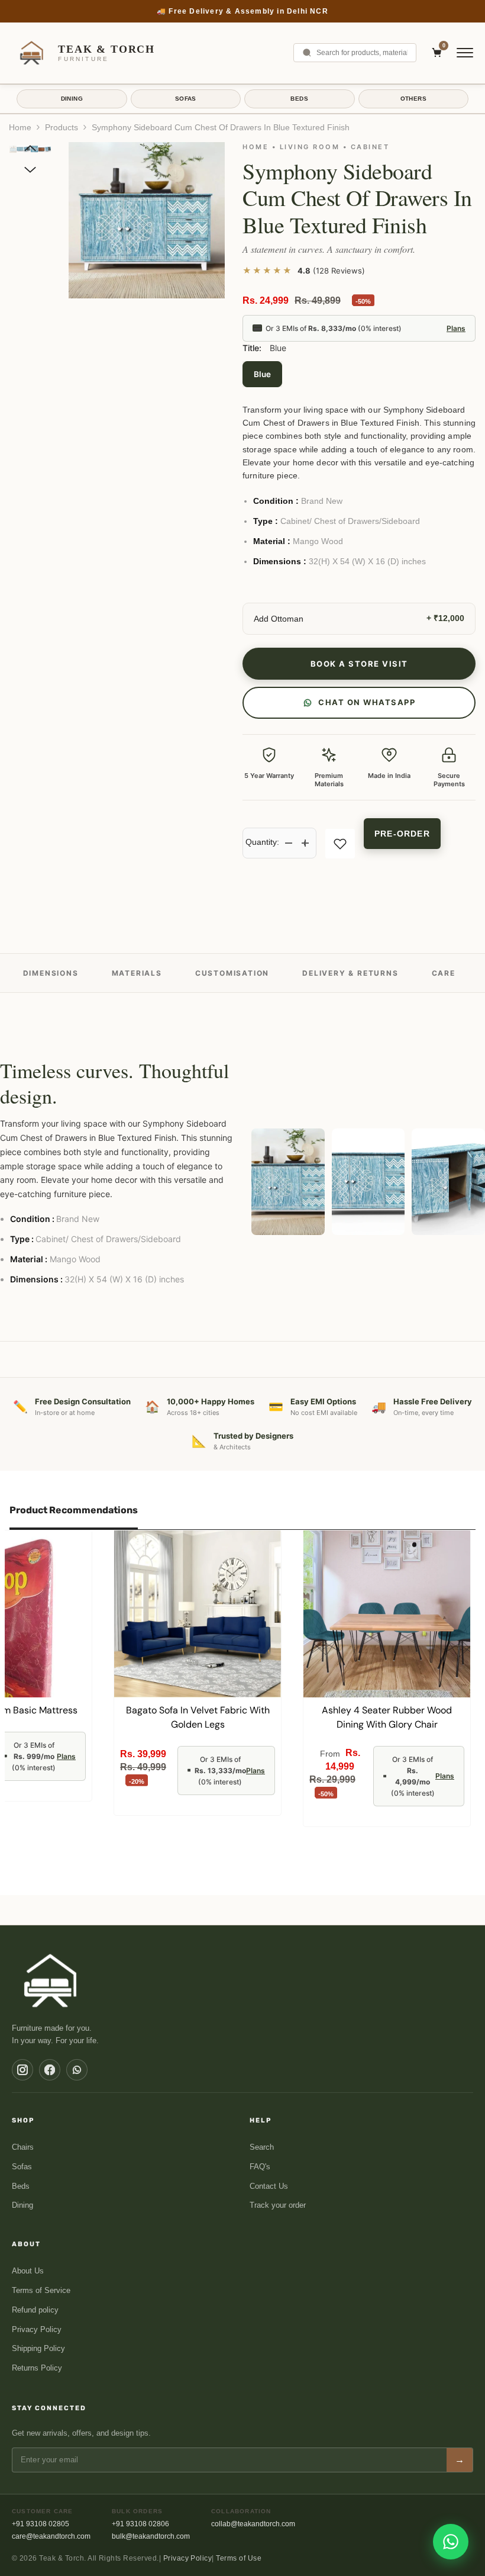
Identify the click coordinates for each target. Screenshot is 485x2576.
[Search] (307, 53)
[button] (30, 148)
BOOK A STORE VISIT (359, 664)
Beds (21, 2186)
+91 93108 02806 (140, 2524)
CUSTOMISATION (232, 973)
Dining (22, 2205)
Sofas (22, 2167)
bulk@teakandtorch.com (151, 2536)
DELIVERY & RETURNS (350, 973)
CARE (444, 973)
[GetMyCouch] (51, 1980)
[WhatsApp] (77, 2070)
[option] (147, 220)
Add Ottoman (279, 619)
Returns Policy (37, 2368)
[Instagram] (22, 2070)
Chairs (23, 2147)
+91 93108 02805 (41, 2524)
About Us (28, 2271)
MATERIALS (137, 973)
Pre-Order (402, 834)
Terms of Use (239, 2558)
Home (20, 127)
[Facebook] (50, 2070)
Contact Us (269, 2186)
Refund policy (35, 2310)
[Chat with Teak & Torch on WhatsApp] (451, 2542)
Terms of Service (41, 2290)
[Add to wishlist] (340, 844)
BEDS (299, 99)
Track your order (278, 2205)
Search (262, 2147)
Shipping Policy (38, 2348)
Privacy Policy (37, 2329)
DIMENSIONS (51, 973)
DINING (72, 99)
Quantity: (262, 842)
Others (413, 99)
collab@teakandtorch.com (253, 2524)
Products (62, 127)
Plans (456, 328)
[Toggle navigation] (465, 53)
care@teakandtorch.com (51, 2536)
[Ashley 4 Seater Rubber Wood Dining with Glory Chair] (387, 1614)
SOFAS (186, 99)
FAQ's (260, 2167)
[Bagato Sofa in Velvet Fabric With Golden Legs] (198, 1614)
